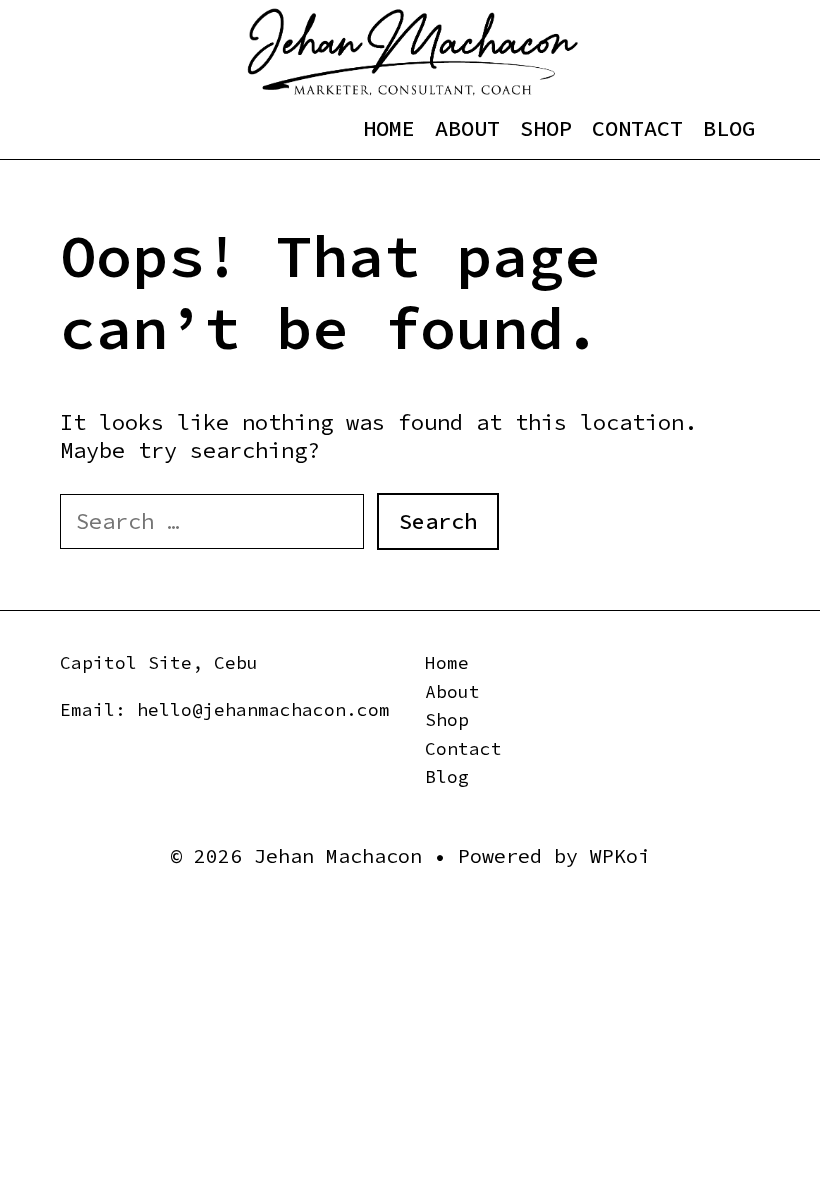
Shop (546, 128)
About (467, 128)
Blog (729, 128)
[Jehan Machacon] (412, 50)
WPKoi (620, 855)
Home (389, 128)
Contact (637, 128)
